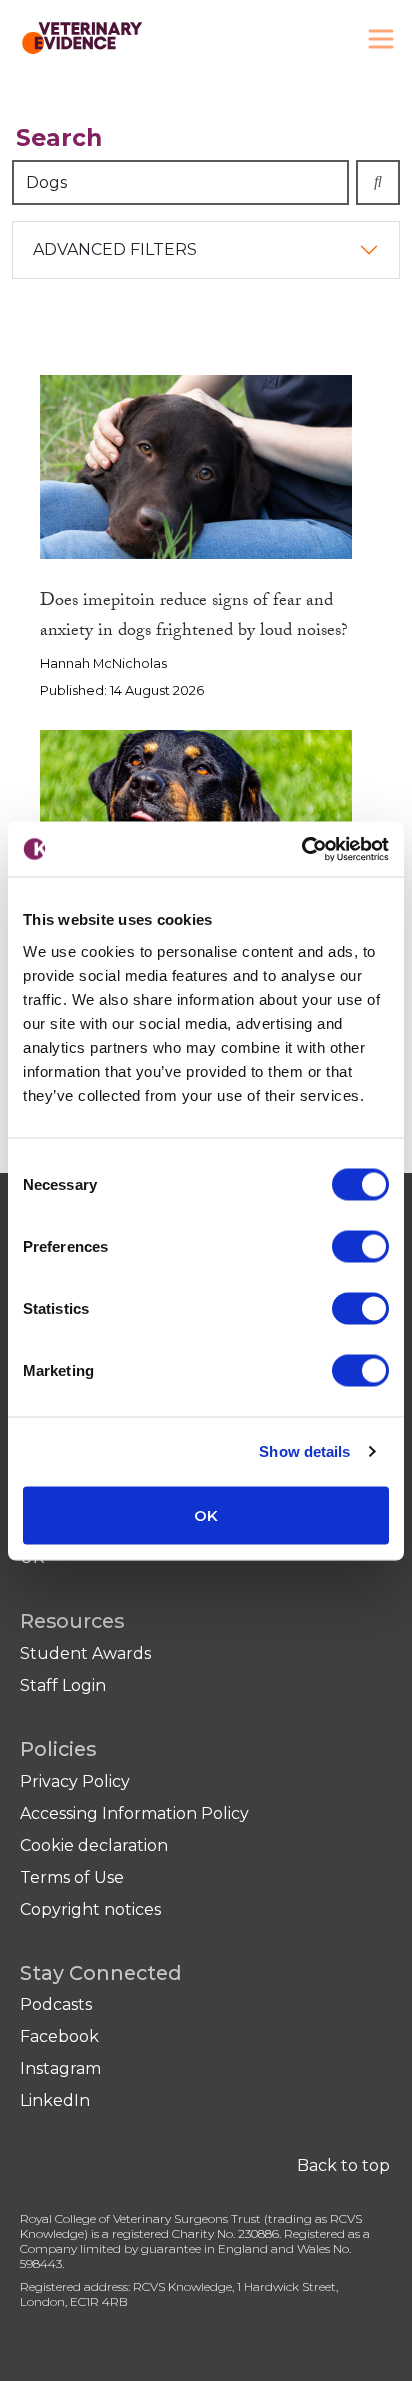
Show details (304, 1451)
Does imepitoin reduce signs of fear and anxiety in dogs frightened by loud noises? (194, 618)
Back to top (343, 2165)
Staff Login (63, 1685)
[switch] (360, 1246)
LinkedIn (55, 2100)
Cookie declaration (94, 1845)
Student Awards (85, 1653)
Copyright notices (90, 1909)
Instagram (60, 2068)
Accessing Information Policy (134, 1813)
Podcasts (56, 2004)
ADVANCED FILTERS (115, 249)
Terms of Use (72, 1877)
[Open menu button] (381, 39)
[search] (378, 182)
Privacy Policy (75, 1781)
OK (206, 1514)
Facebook (59, 2036)
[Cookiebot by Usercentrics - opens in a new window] (301, 849)
